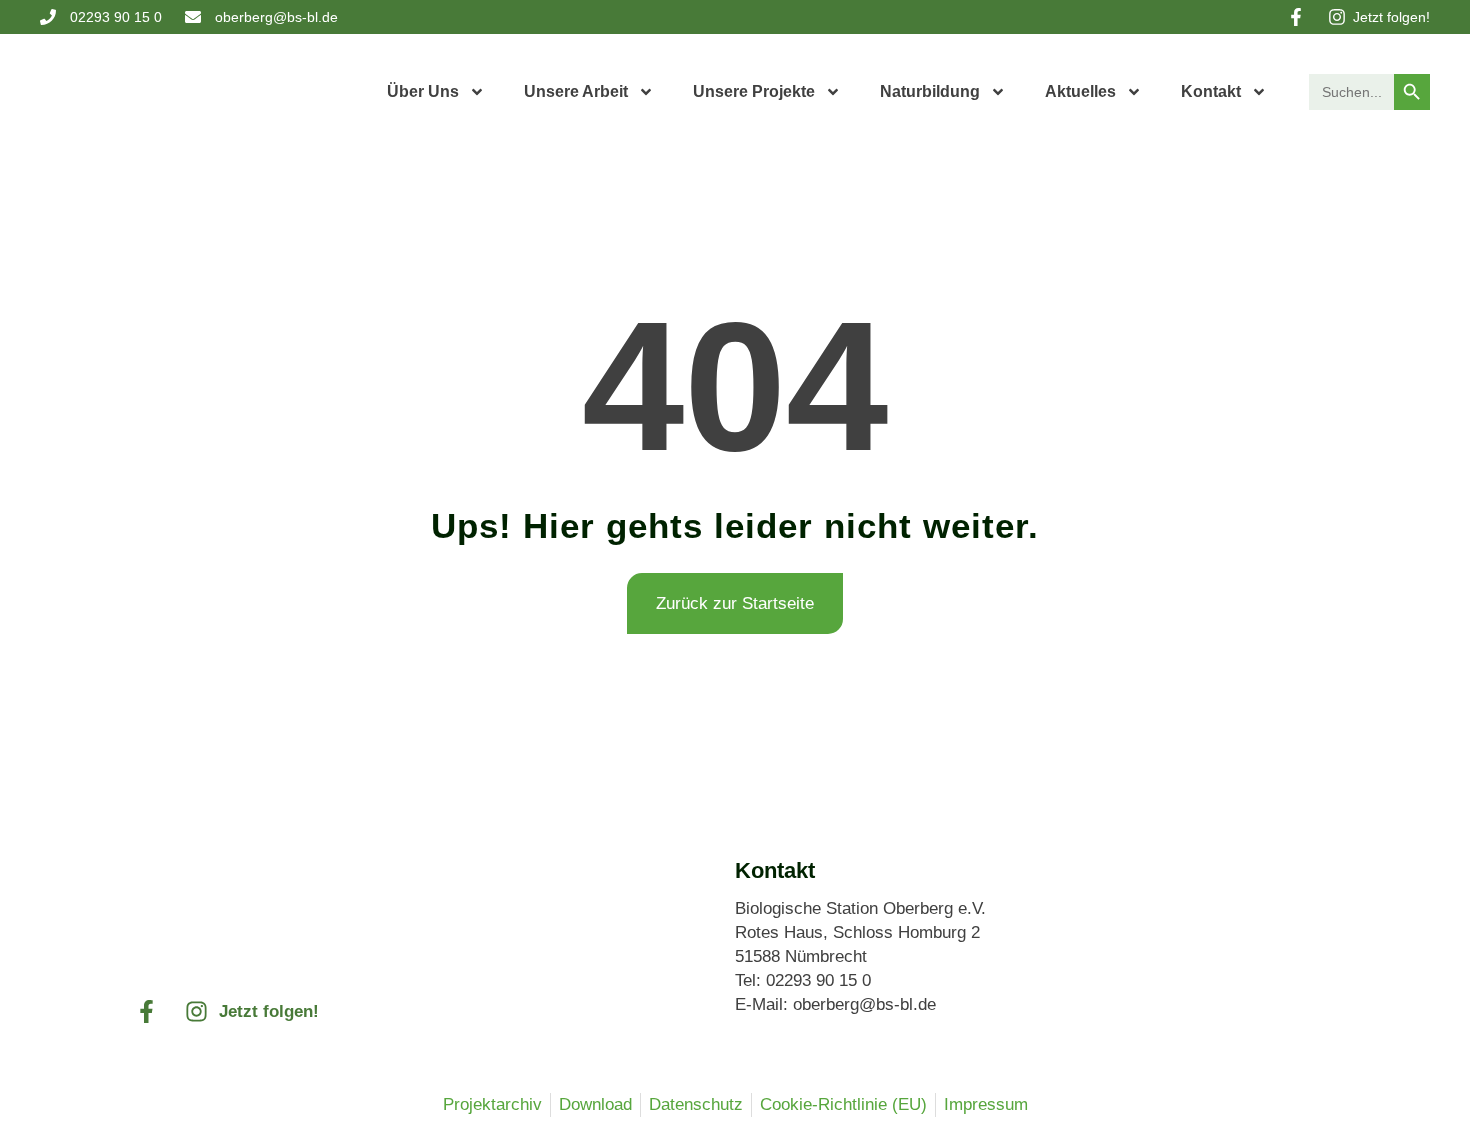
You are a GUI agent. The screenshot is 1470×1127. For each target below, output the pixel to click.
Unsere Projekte (754, 91)
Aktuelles (1080, 91)
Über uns (423, 91)
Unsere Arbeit (576, 91)
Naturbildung (930, 91)
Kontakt (1211, 91)
